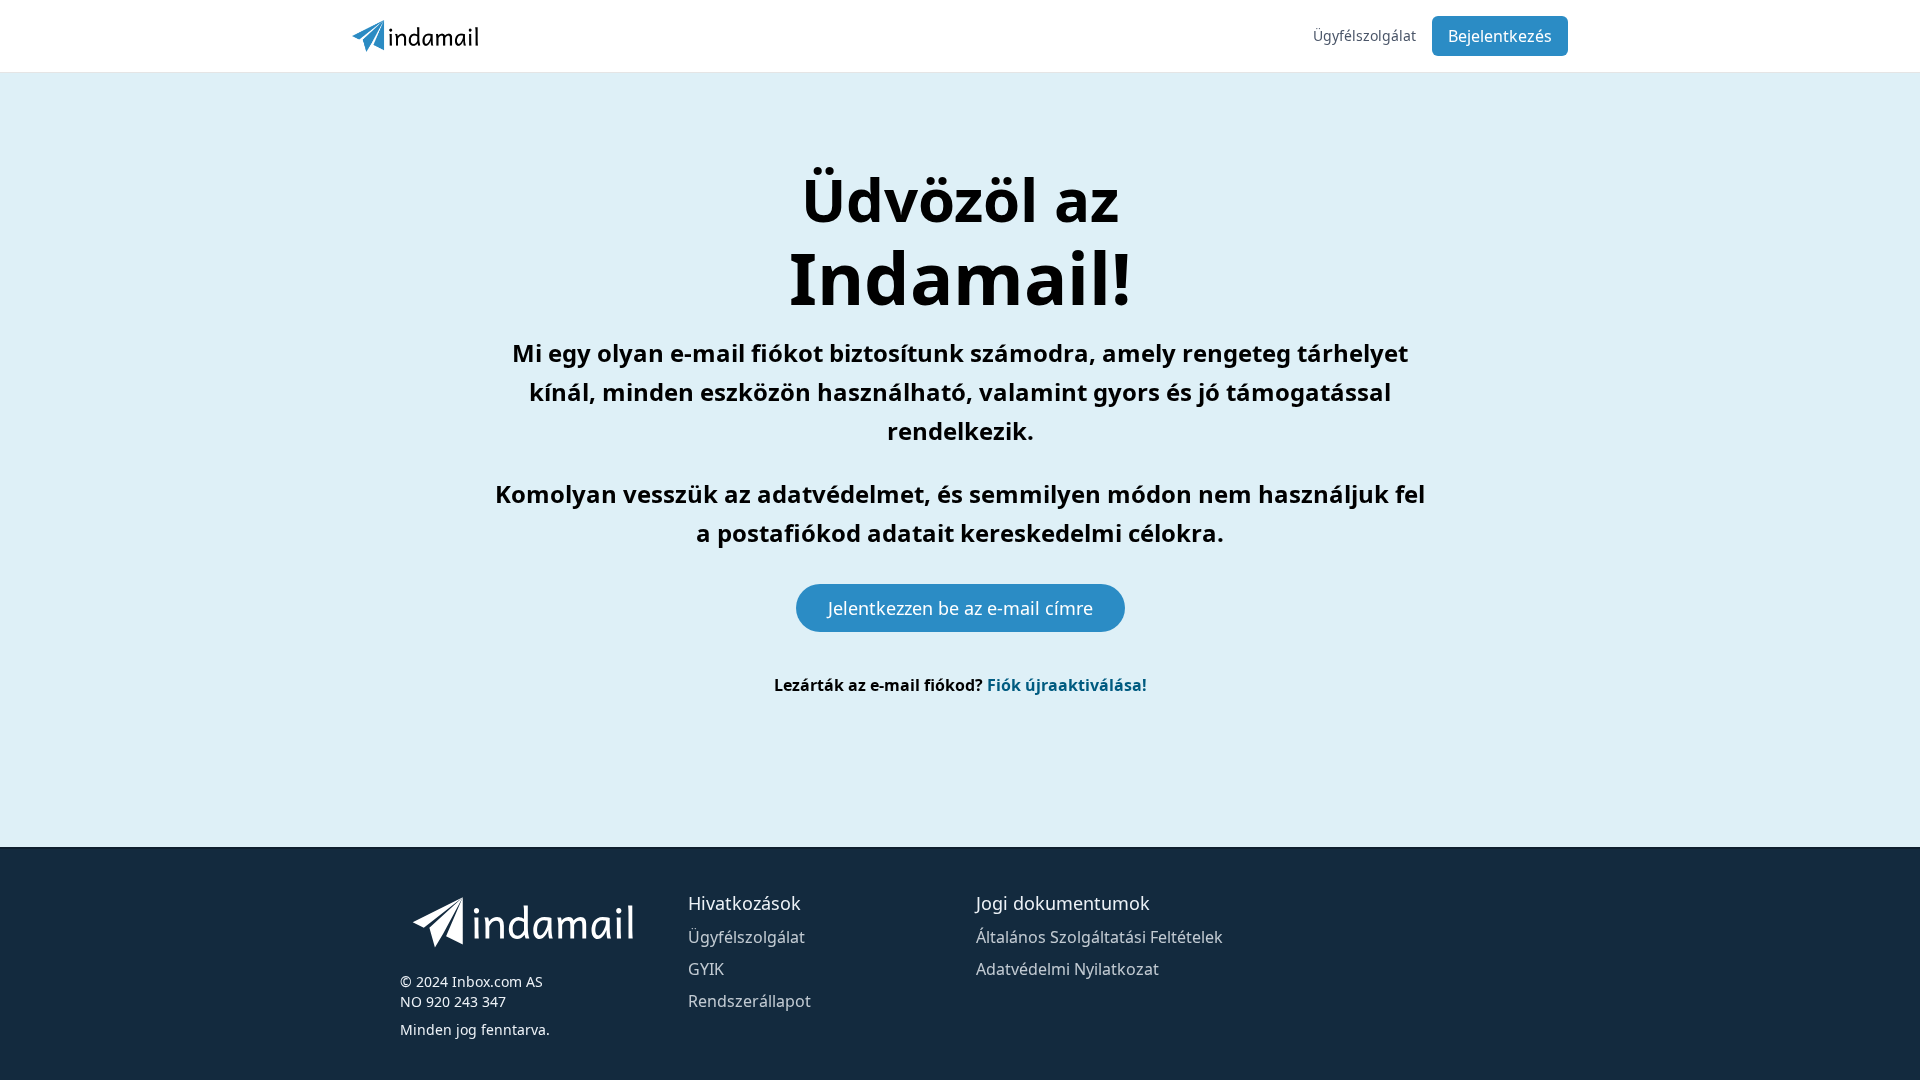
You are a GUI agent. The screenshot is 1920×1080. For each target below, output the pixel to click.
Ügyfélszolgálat (1364, 35)
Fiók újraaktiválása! (1067, 685)
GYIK (706, 969)
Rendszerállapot (749, 1001)
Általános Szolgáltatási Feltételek (1099, 937)
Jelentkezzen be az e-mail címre (960, 608)
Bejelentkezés (1500, 36)
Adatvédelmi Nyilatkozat (1067, 969)
